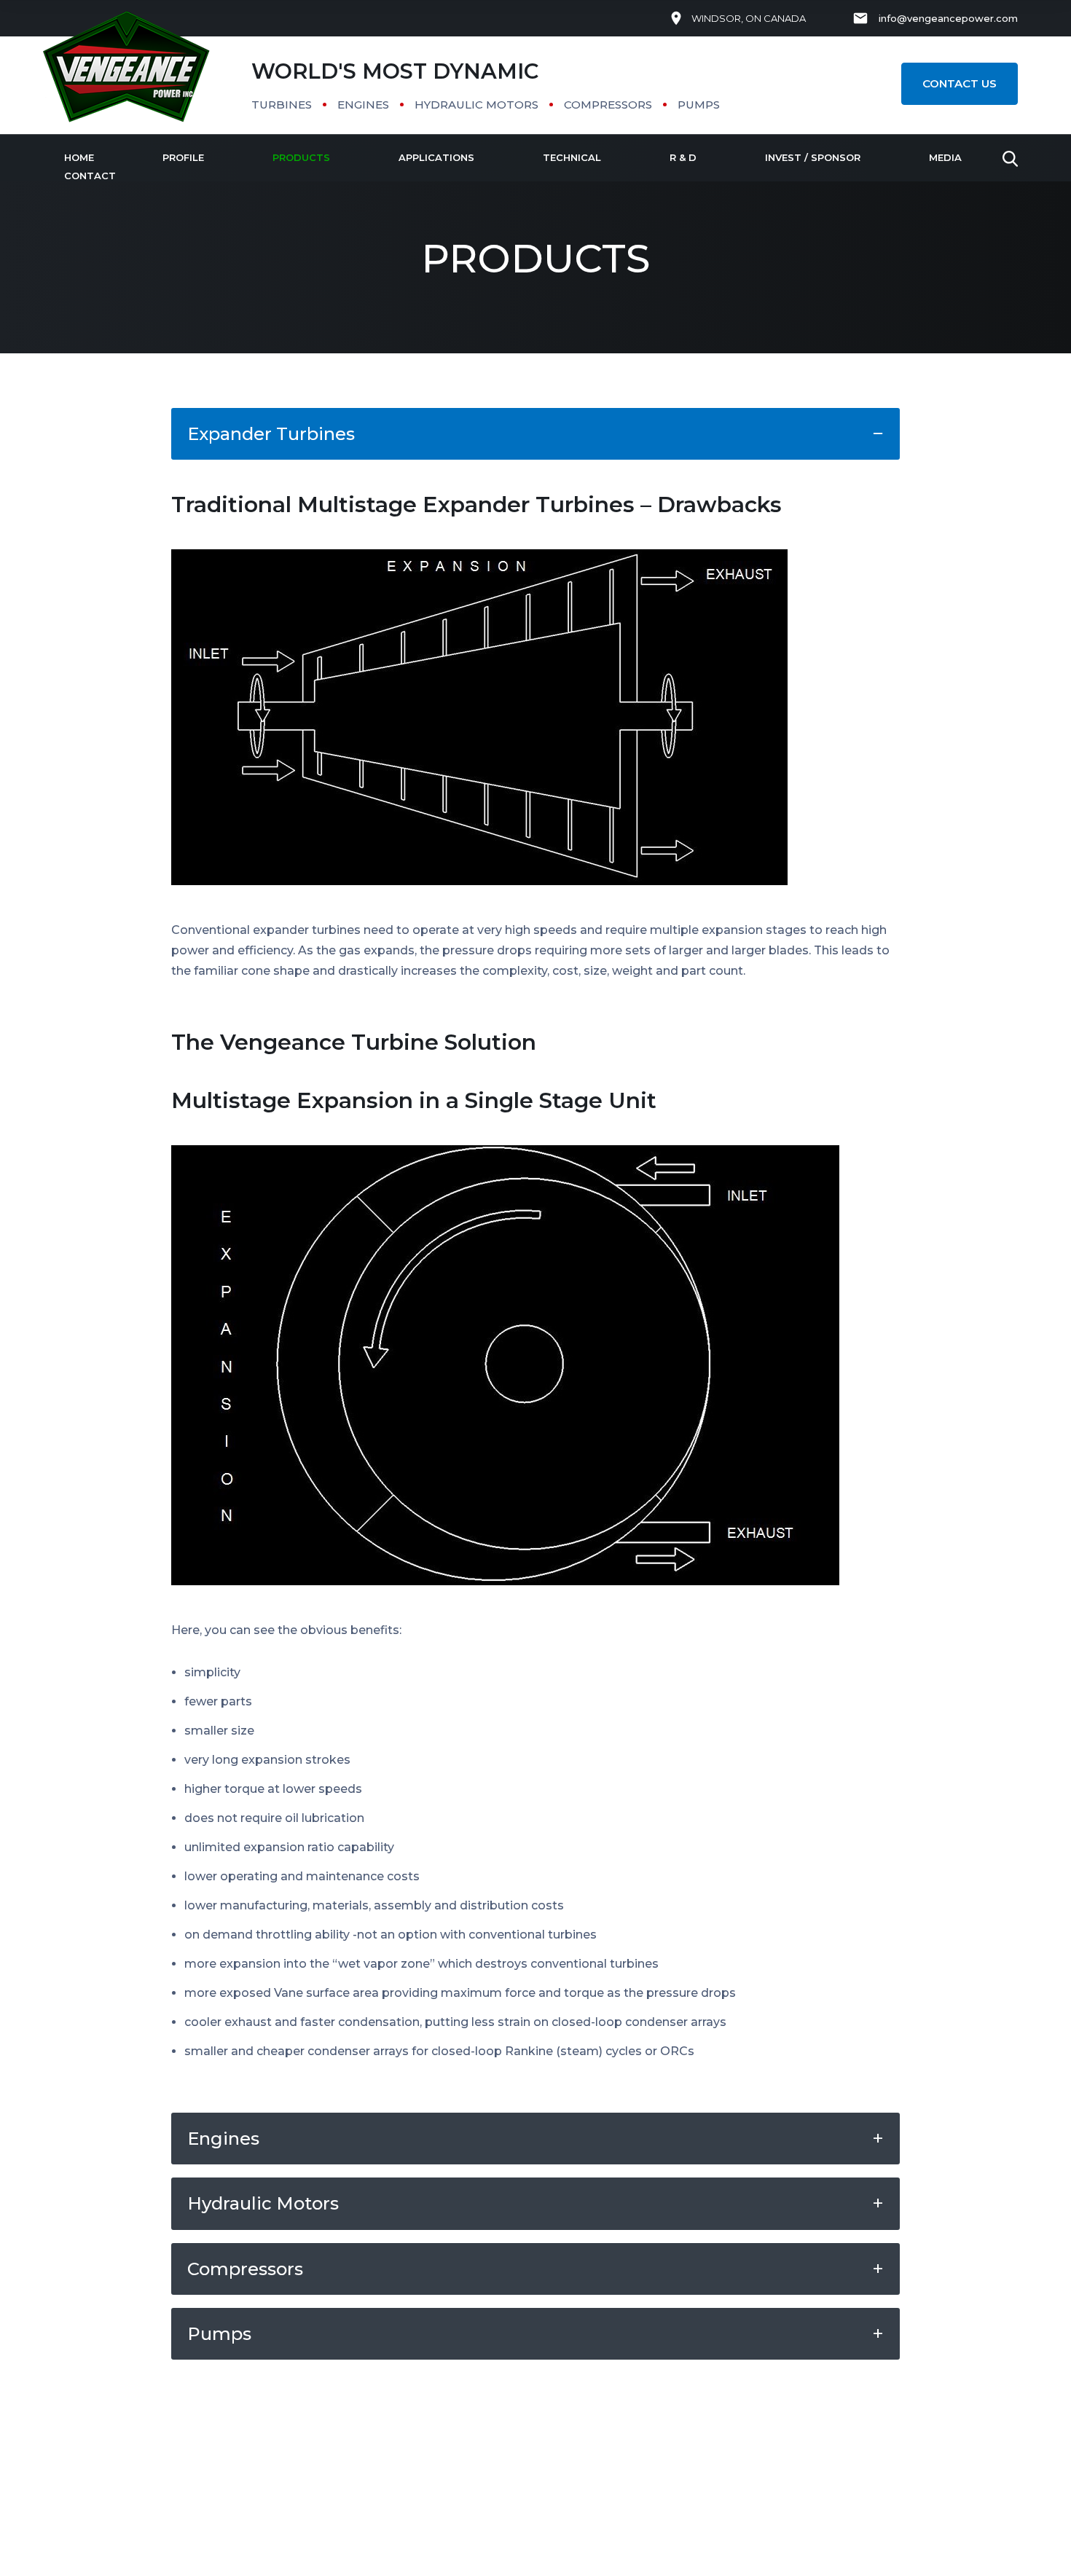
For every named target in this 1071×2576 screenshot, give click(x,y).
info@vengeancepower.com (948, 18)
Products (301, 157)
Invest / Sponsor (813, 157)
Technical (572, 157)
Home (79, 157)
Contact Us (960, 83)
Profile (183, 157)
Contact (90, 176)
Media (945, 157)
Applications (436, 157)
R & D (683, 157)
